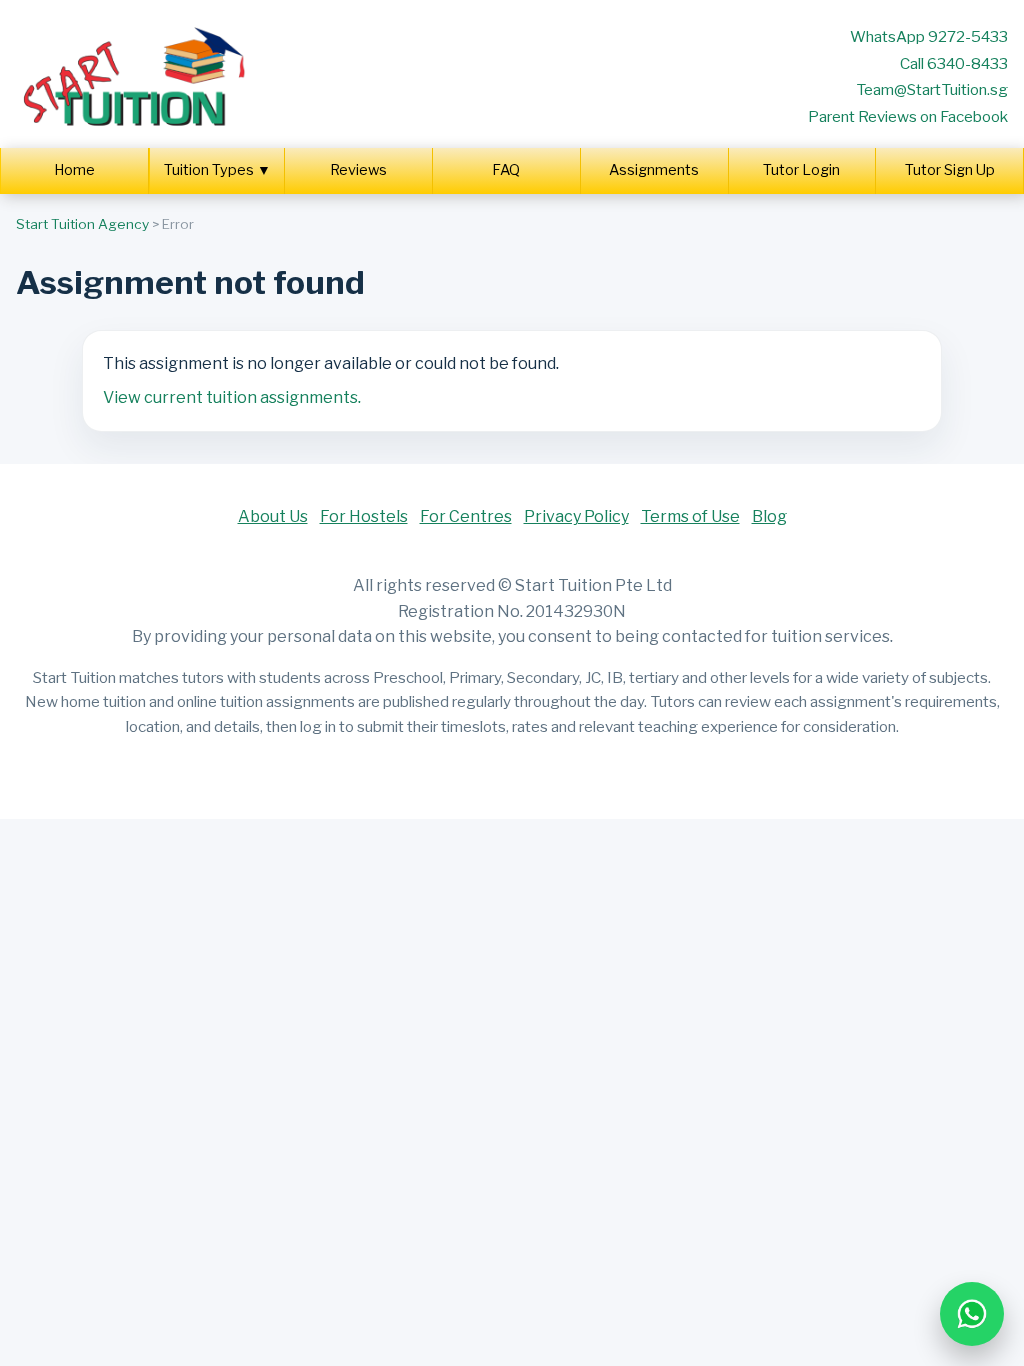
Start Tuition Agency (82, 224)
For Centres (466, 516)
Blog (769, 516)
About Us (273, 516)
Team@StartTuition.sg (932, 89)
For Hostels (364, 516)
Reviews (358, 170)
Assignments (654, 170)
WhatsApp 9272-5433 (929, 36)
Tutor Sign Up (950, 170)
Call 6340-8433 (954, 63)
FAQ (506, 170)
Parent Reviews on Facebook (908, 116)
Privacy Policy (576, 516)
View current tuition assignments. (232, 397)
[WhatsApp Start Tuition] (972, 1314)
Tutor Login (801, 170)
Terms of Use (690, 516)
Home (74, 170)
